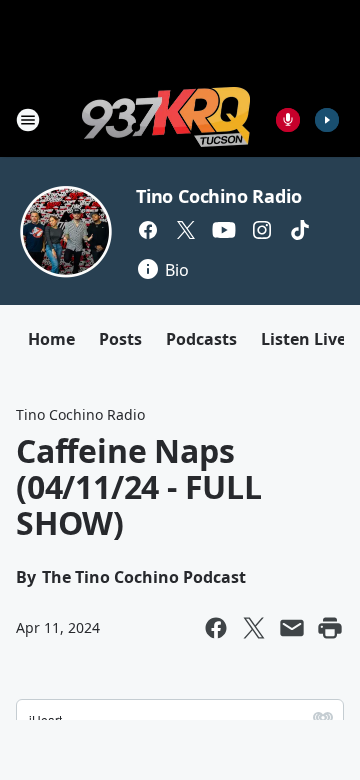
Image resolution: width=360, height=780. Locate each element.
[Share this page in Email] (292, 628)
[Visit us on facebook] (148, 230)
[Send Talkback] (288, 120)
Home (51, 339)
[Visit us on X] (186, 230)
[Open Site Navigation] (28, 120)
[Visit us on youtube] (224, 230)
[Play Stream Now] (327, 120)
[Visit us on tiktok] (300, 230)
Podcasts (201, 339)
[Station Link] (166, 119)
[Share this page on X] (254, 628)
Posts (120, 339)
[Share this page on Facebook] (216, 628)
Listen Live (303, 339)
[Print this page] (330, 628)
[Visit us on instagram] (262, 230)
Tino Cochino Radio (218, 196)
